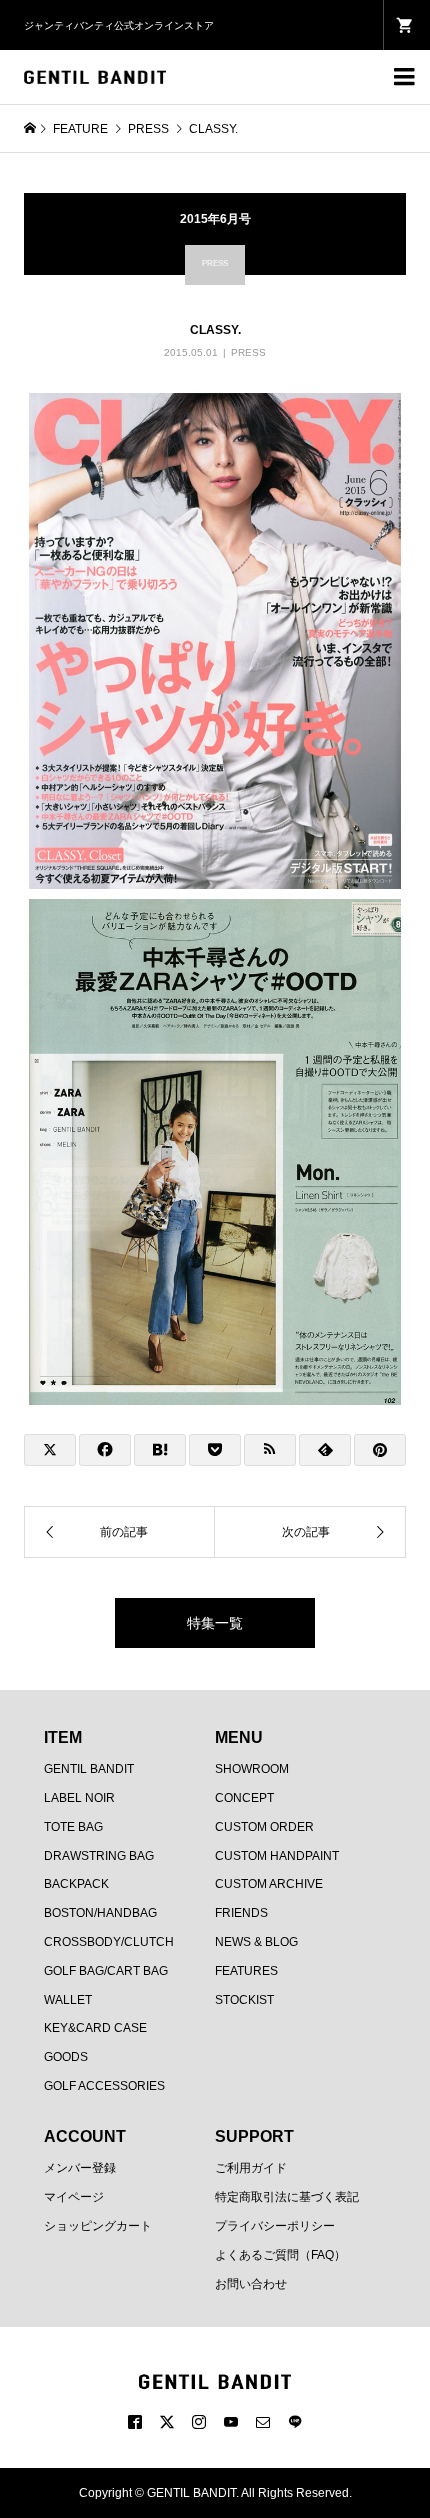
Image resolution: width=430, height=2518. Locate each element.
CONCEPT (244, 1798)
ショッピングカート (98, 2226)
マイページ (74, 2197)
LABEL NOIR (79, 1798)
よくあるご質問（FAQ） (280, 2255)
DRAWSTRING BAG (99, 1856)
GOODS (66, 2057)
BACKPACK (76, 1884)
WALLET (68, 2000)
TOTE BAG (73, 1827)
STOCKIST (244, 2000)
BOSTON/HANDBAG (100, 1913)
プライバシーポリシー (275, 2226)
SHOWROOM (252, 1769)
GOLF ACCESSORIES (104, 2086)
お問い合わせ (251, 2284)
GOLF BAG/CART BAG (106, 1971)
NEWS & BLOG (256, 1942)
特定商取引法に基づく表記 (287, 2197)
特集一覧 (215, 1623)
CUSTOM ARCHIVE (269, 1884)
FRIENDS (241, 1913)
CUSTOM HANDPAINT (277, 1856)
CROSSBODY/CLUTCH (109, 1942)
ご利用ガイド (251, 2168)
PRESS (248, 352)
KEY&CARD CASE (95, 2028)
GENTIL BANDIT (89, 1769)
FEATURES (246, 1971)
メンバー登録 (80, 2168)
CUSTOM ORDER (264, 1827)
